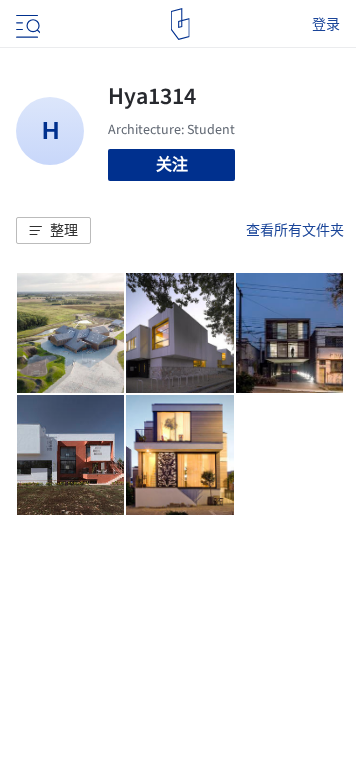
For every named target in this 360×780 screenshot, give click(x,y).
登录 (326, 24)
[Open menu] (26, 24)
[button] (53, 231)
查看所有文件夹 (295, 230)
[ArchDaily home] (180, 24)
